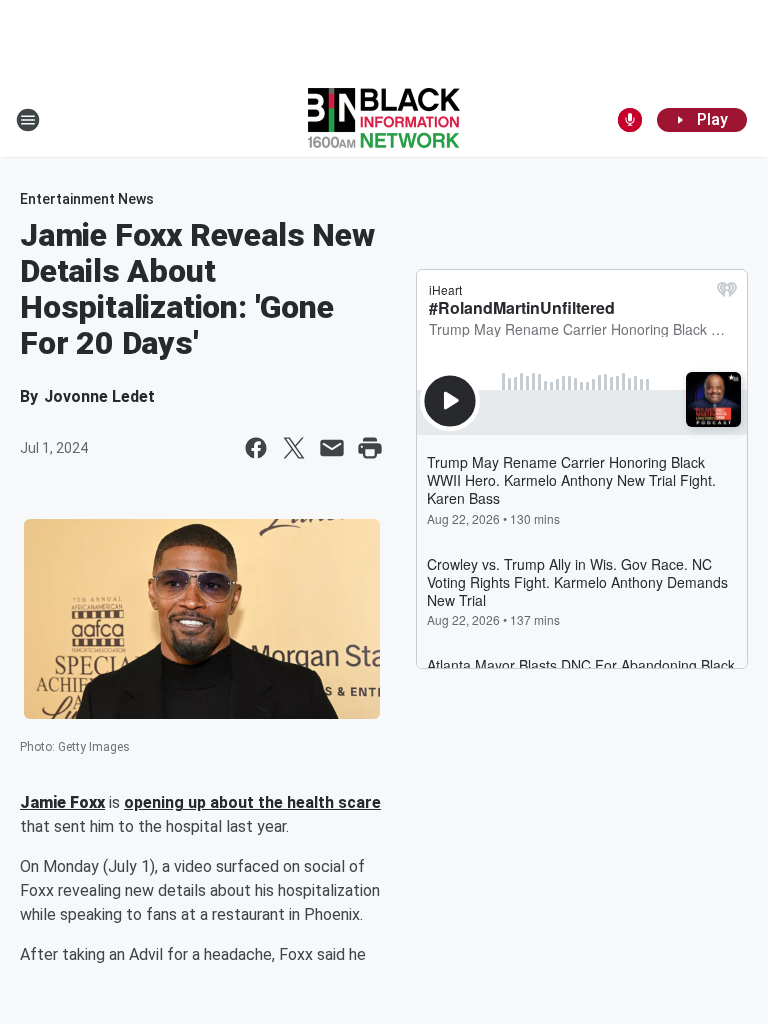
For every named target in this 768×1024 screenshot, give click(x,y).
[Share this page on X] (294, 448)
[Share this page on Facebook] (256, 448)
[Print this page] (370, 448)
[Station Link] (384, 120)
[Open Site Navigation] (28, 120)
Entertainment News (87, 199)
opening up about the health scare (252, 802)
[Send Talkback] (630, 120)
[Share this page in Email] (332, 448)
